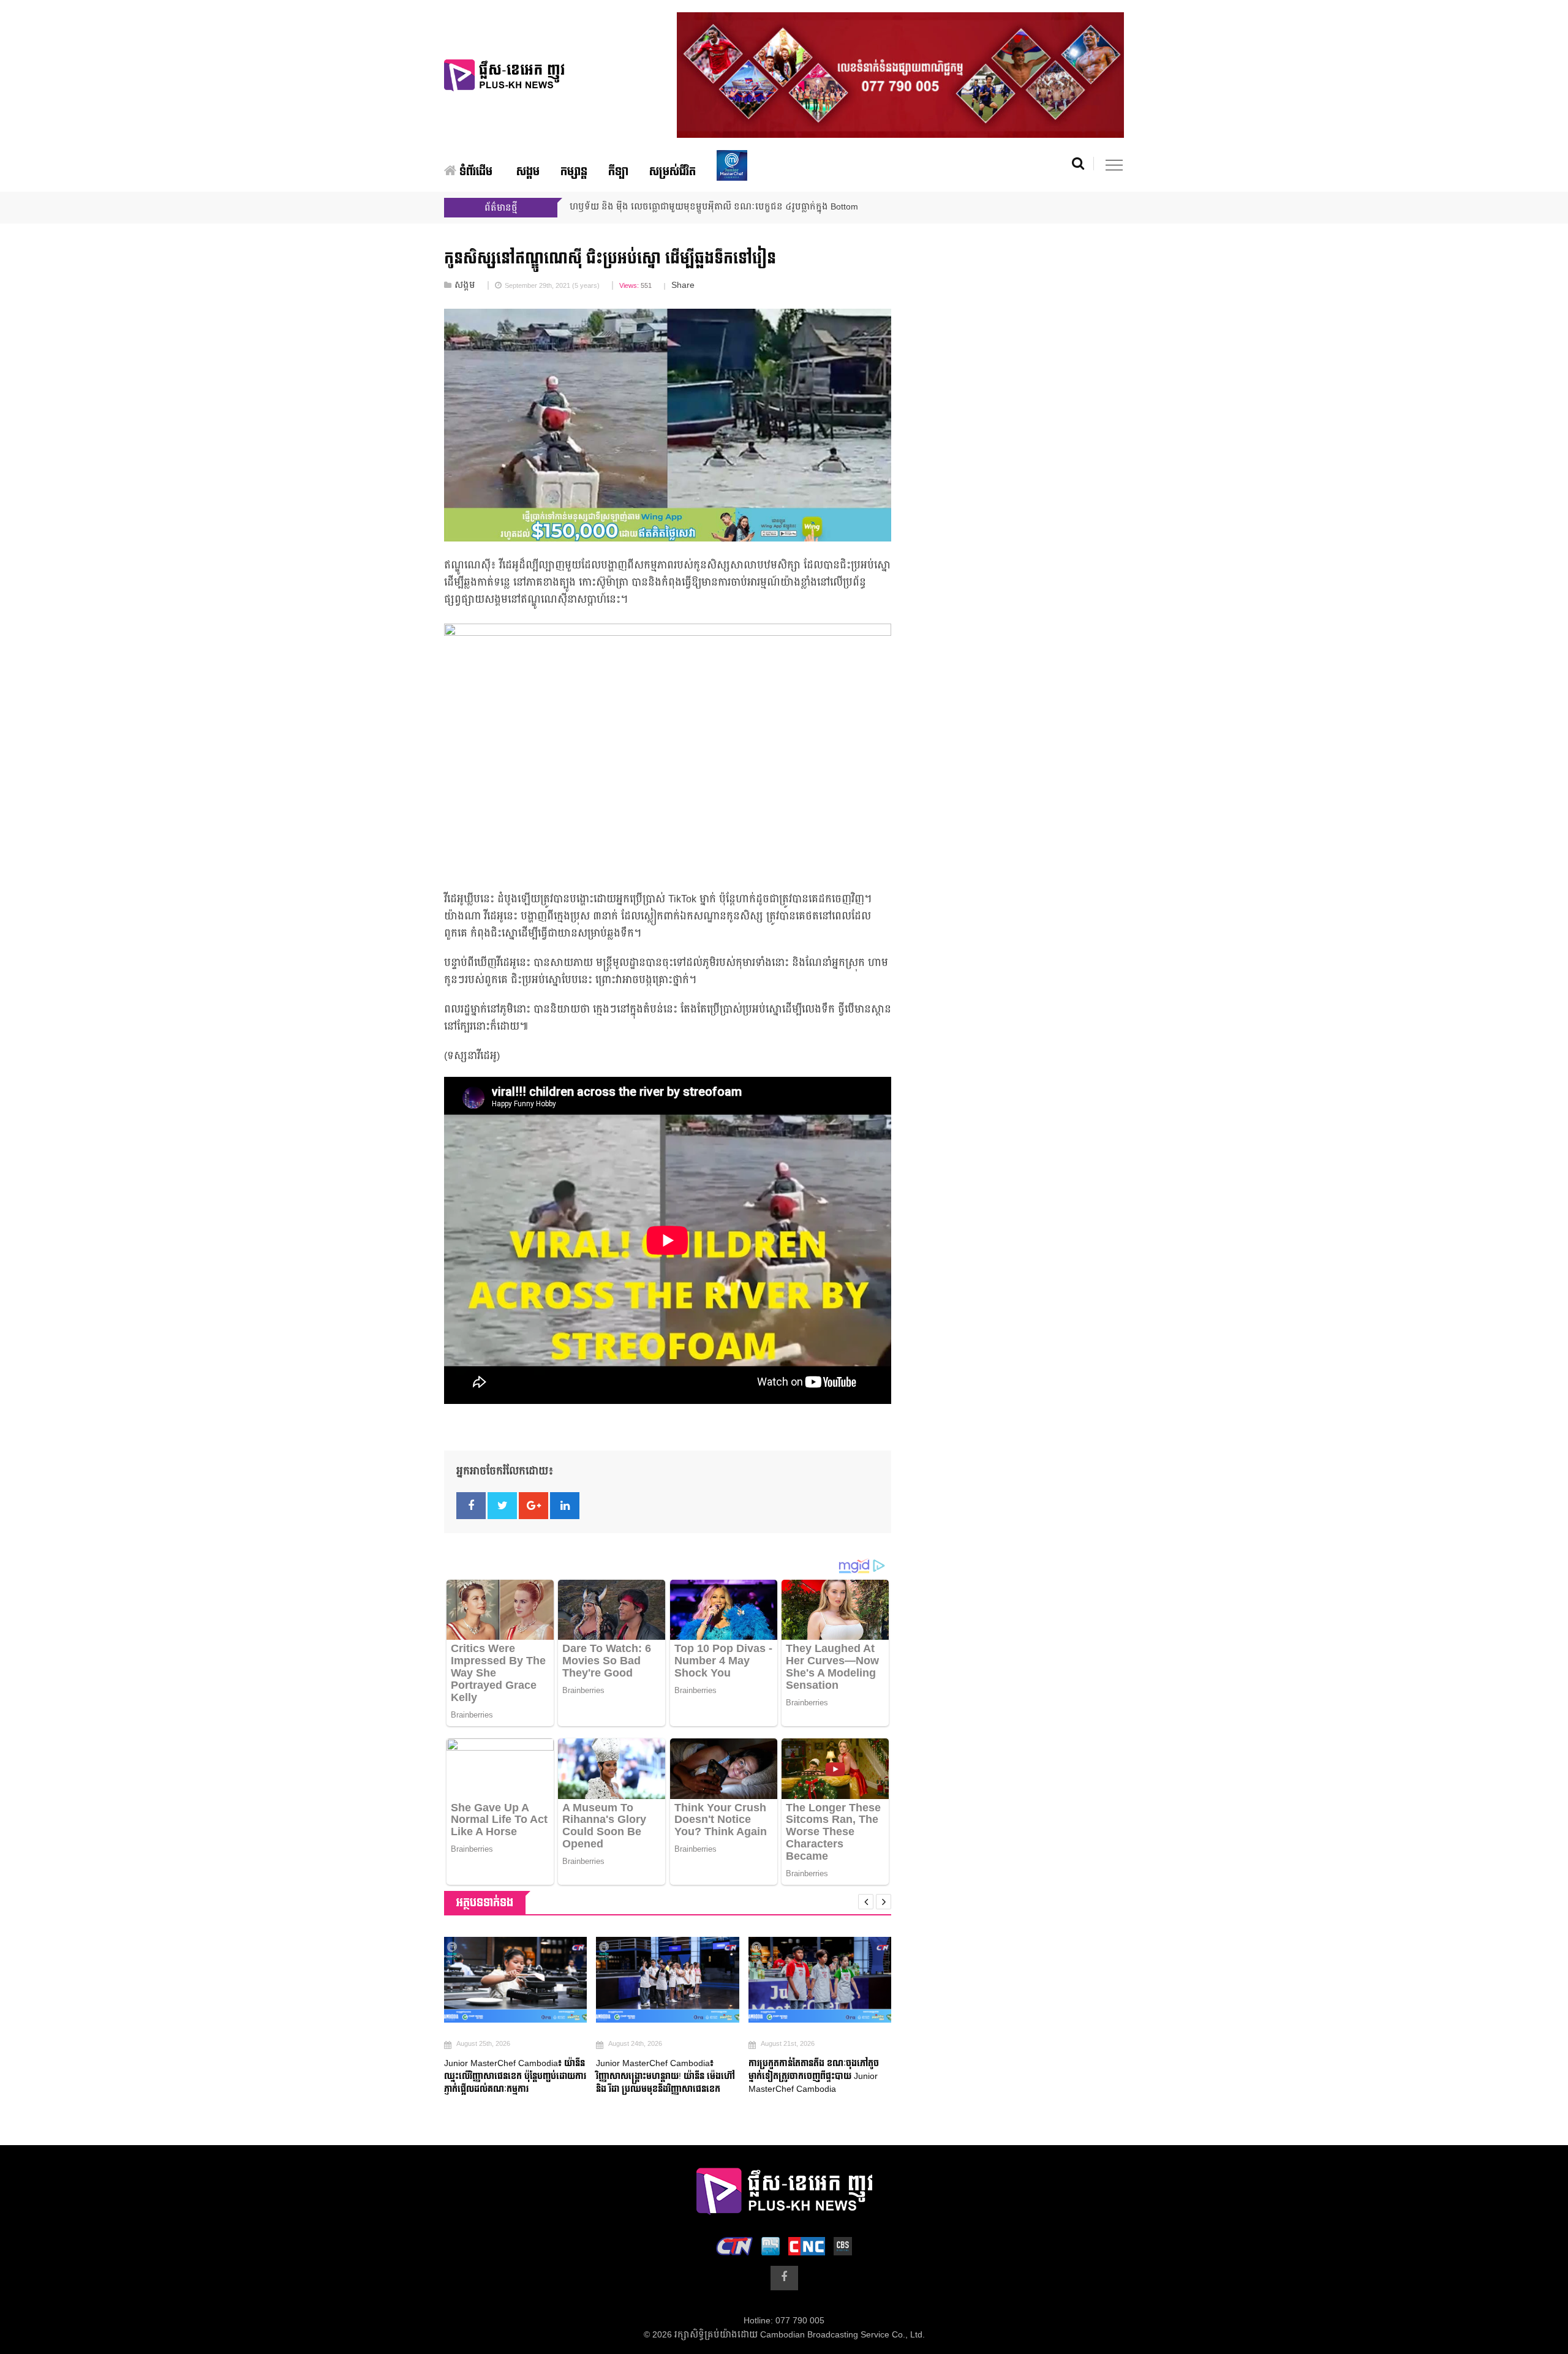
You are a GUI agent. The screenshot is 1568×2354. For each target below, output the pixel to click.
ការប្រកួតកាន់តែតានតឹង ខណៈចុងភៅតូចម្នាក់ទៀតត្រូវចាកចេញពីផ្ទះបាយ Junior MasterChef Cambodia (814, 2076)
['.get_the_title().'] (515, 1980)
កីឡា (618, 172)
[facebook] (784, 2278)
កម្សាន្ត (574, 172)
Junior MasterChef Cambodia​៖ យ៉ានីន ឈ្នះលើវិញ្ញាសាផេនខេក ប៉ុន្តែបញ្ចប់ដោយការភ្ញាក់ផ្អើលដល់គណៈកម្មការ (515, 2076)
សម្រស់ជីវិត (673, 172)
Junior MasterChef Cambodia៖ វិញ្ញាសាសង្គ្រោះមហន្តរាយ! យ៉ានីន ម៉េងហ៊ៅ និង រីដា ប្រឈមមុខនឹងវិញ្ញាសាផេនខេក (665, 2076)
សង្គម (528, 172)
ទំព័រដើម (474, 172)
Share (683, 285)
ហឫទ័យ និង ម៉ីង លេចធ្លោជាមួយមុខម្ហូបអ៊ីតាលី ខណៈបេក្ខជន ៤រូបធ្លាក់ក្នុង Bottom (714, 207)
